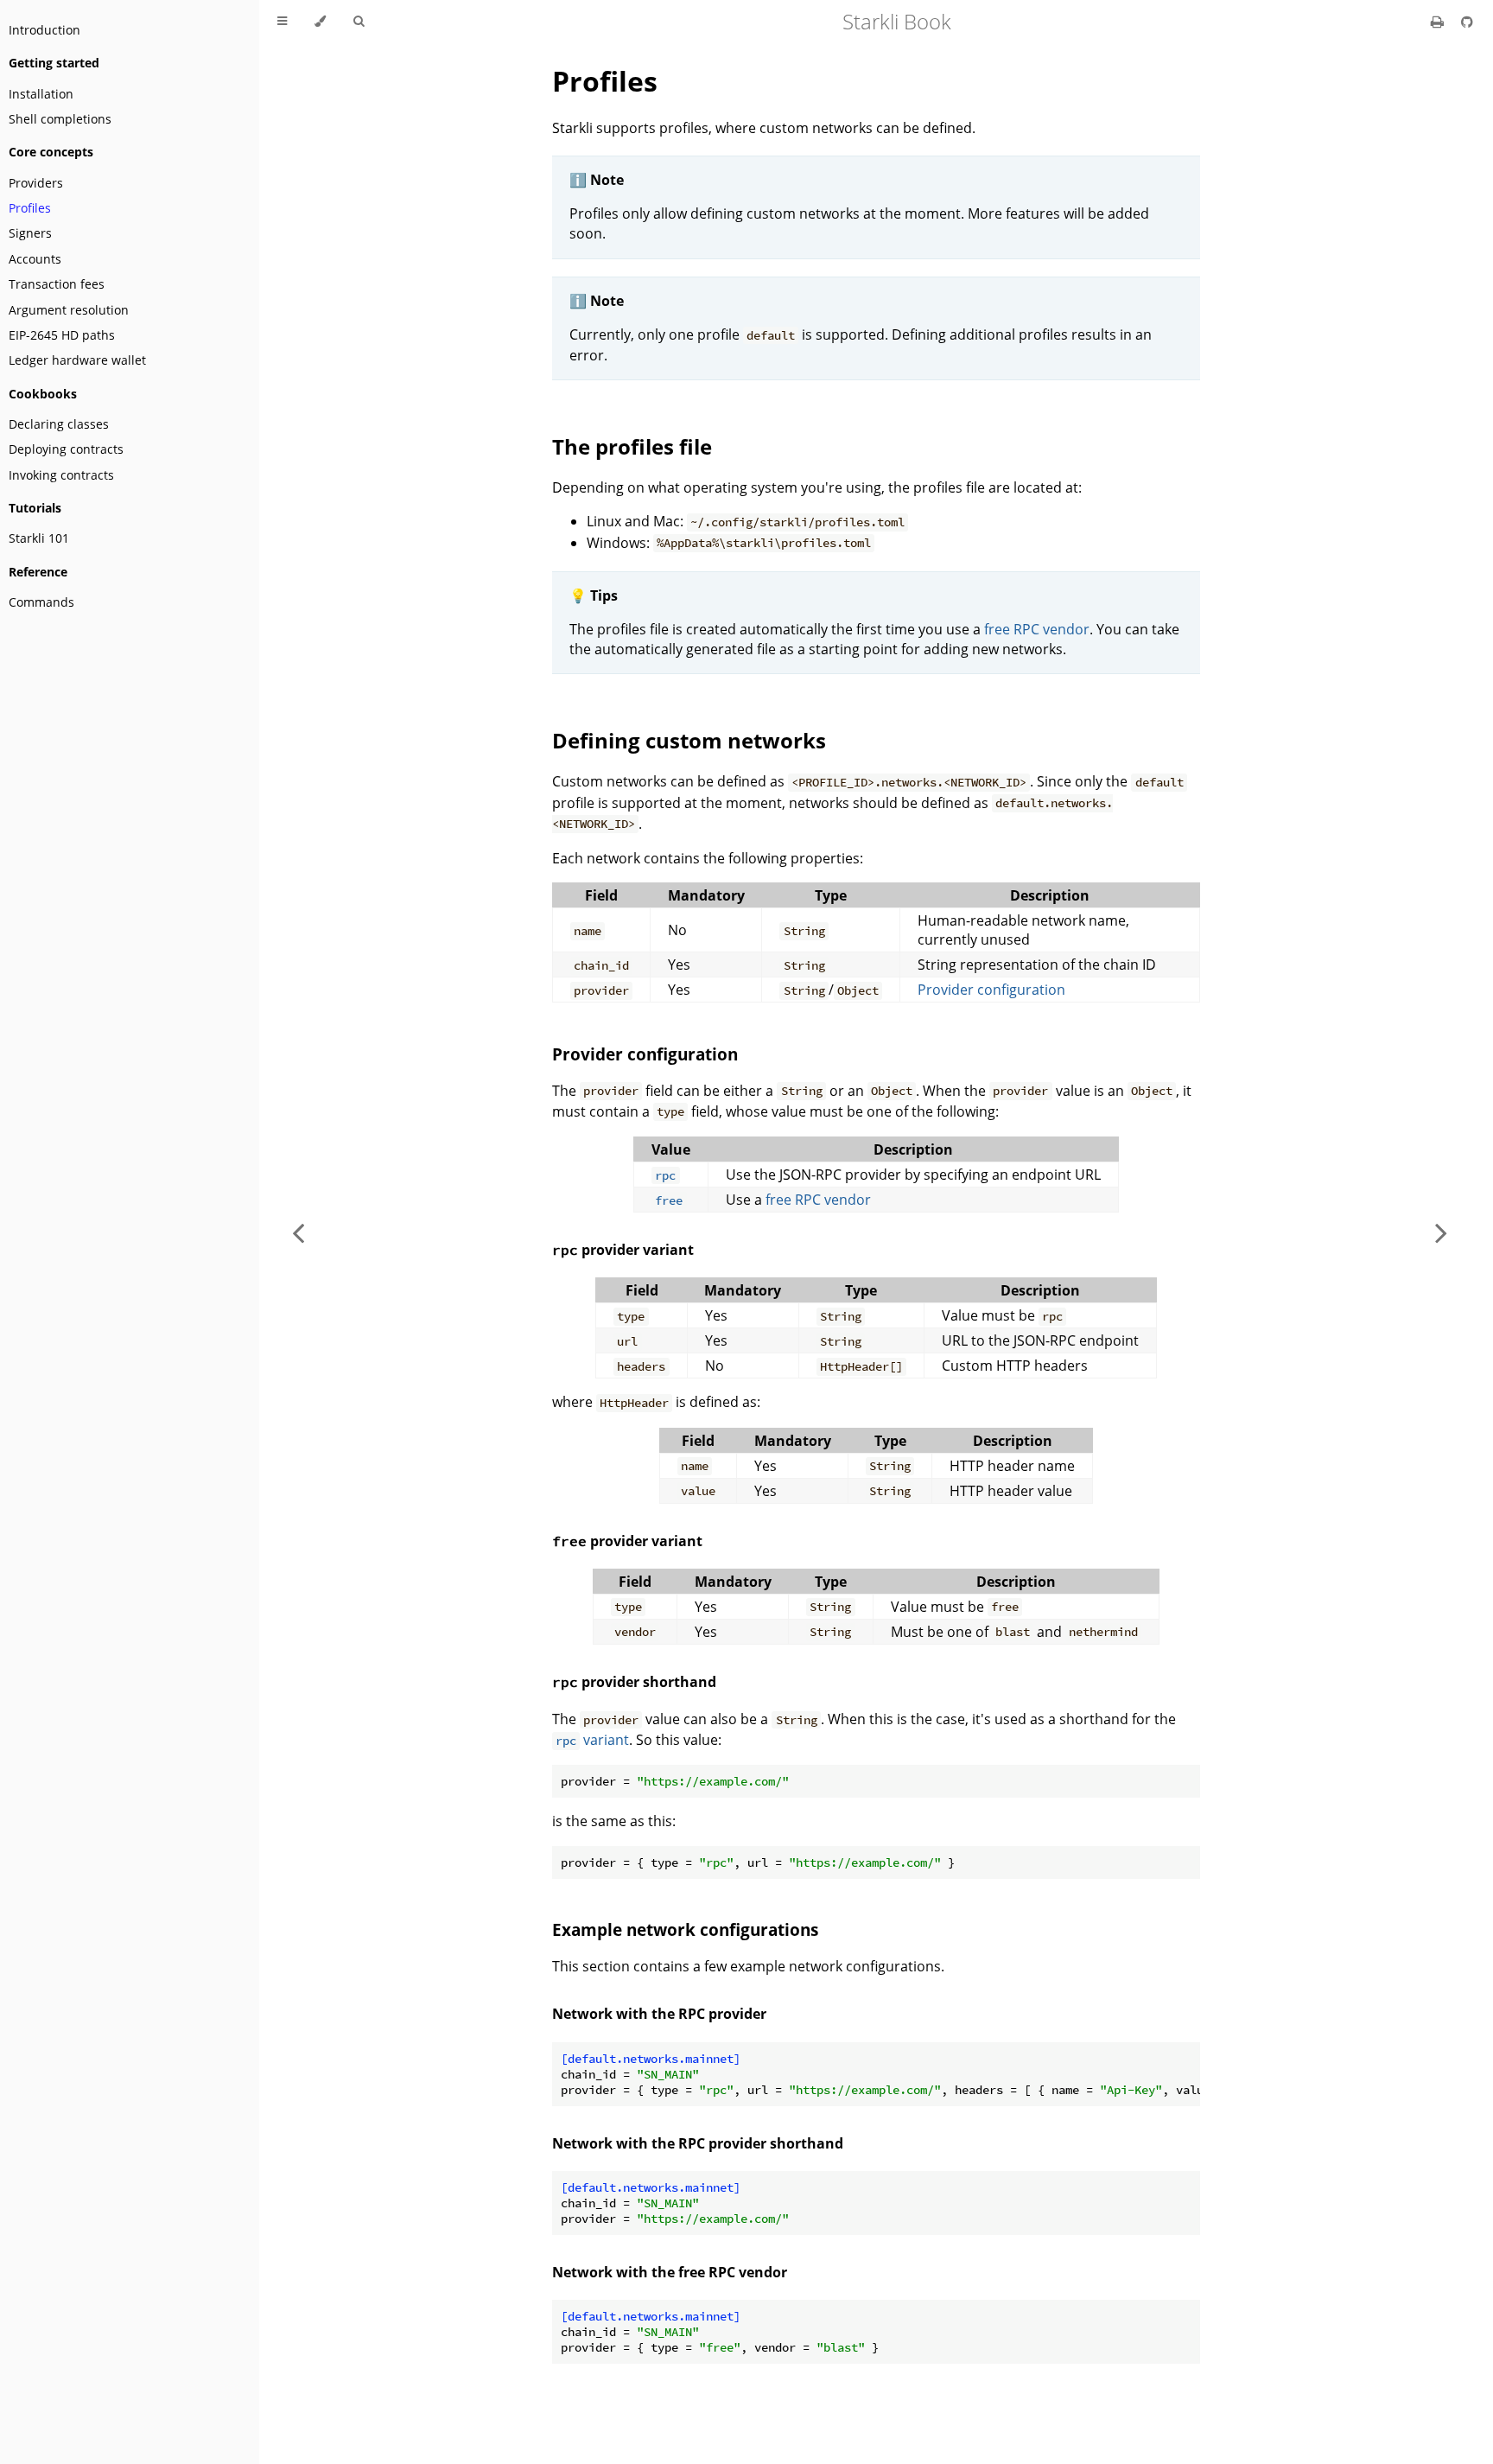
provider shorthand (634, 1682)
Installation (41, 94)
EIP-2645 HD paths (62, 335)
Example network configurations (685, 1929)
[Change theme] (320, 22)
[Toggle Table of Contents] (282, 22)
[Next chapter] (1441, 1232)
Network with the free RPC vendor (670, 2272)
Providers (36, 183)
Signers (30, 233)
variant (592, 1740)
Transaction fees (57, 284)
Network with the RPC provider (659, 2014)
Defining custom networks (689, 740)
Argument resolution (69, 310)
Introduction (44, 30)
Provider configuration (991, 990)
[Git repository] (1467, 22)
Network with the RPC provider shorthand (698, 2143)
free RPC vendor (1037, 629)
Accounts (35, 259)
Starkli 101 (39, 538)
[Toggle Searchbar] (359, 22)
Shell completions (60, 119)
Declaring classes (59, 424)
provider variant (623, 1250)
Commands (41, 602)
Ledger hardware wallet (77, 360)
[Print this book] (1439, 22)
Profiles (30, 208)
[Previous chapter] (298, 1232)
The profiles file (632, 446)
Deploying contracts (66, 449)
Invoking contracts (61, 475)
